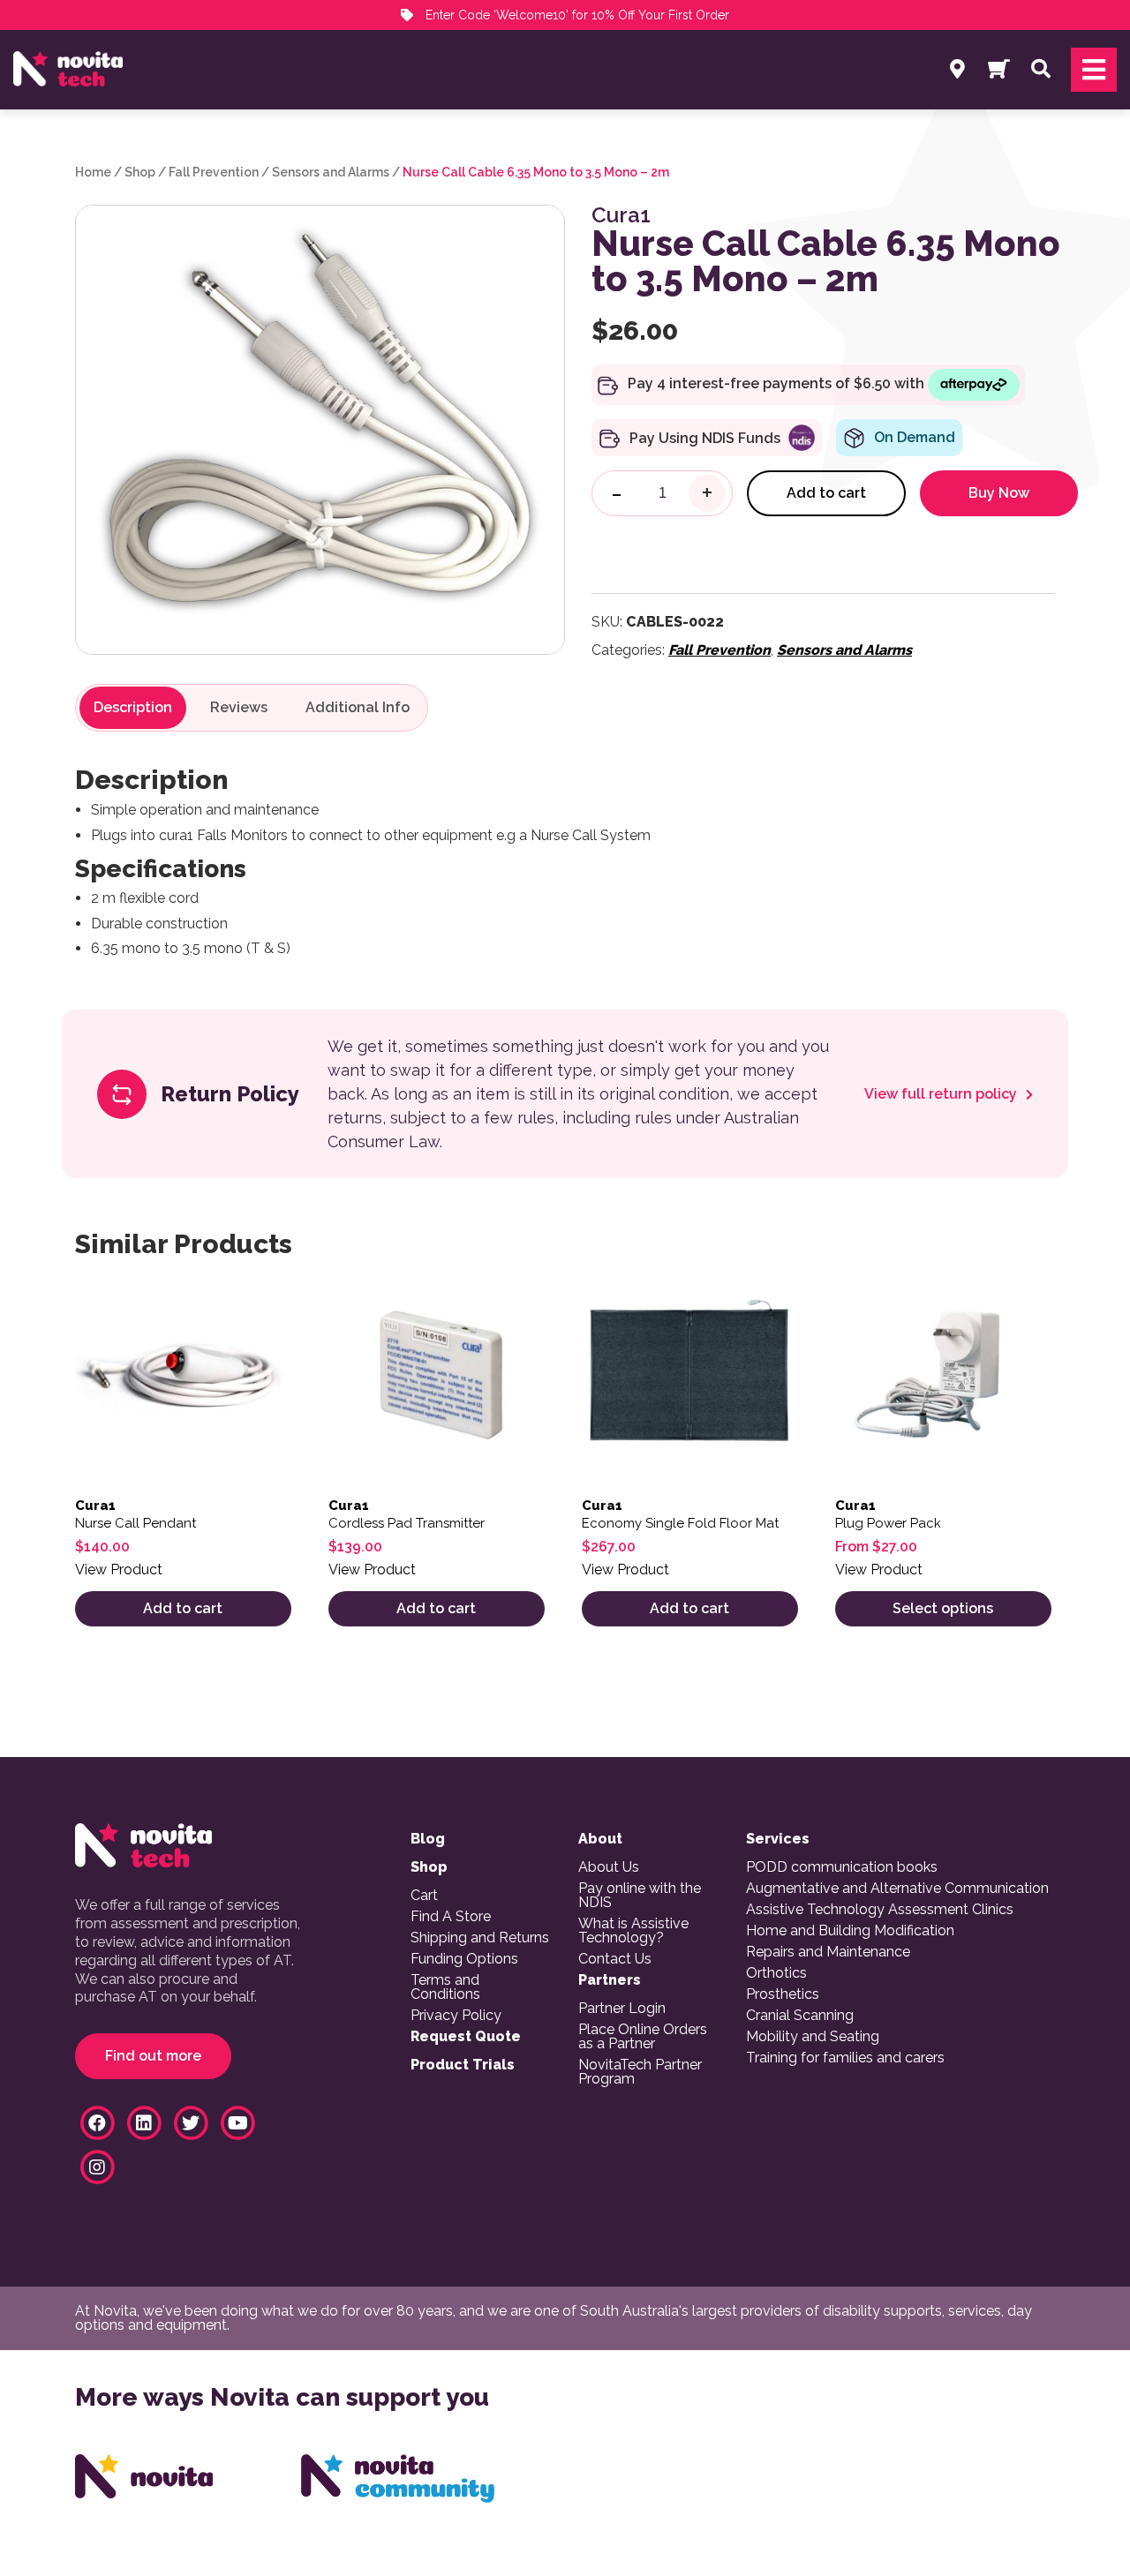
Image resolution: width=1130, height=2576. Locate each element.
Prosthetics (783, 1994)
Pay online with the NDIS (640, 1896)
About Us (609, 1867)
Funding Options (464, 1959)
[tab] (133, 708)
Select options (943, 1608)
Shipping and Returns (480, 1938)
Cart (424, 1896)
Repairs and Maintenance (828, 1952)
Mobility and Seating (813, 2037)
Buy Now (999, 493)
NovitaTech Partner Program (640, 2072)
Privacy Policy (456, 2016)
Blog (428, 1839)
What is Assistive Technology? (633, 1931)
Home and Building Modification (850, 1931)
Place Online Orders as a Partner (643, 2037)
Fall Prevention (214, 172)
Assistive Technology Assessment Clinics (880, 1910)
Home (93, 172)
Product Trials (463, 2065)
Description (133, 708)
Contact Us (615, 1959)
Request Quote (466, 2037)
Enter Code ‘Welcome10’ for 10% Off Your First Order (576, 15)
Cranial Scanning (800, 2016)
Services (778, 1839)
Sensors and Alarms (331, 172)
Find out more (153, 2056)
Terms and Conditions (445, 1987)
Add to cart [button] (183, 1608)
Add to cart (826, 493)
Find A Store (451, 1917)
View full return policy (942, 1094)
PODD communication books (842, 1867)
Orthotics (776, 1973)
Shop (140, 172)
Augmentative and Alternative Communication (897, 1889)
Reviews (239, 708)
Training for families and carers (845, 2058)
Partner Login (622, 2009)
